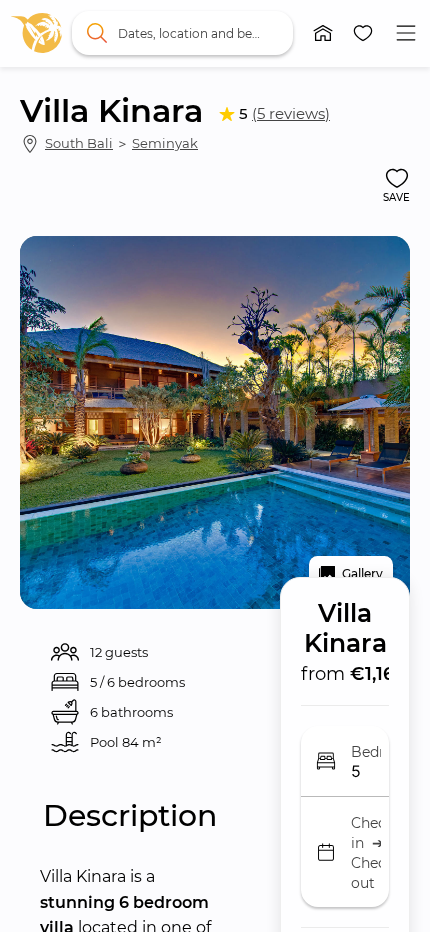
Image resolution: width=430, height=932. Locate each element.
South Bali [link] (79, 143)
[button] (323, 33)
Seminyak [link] (165, 143)
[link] (37, 33)
